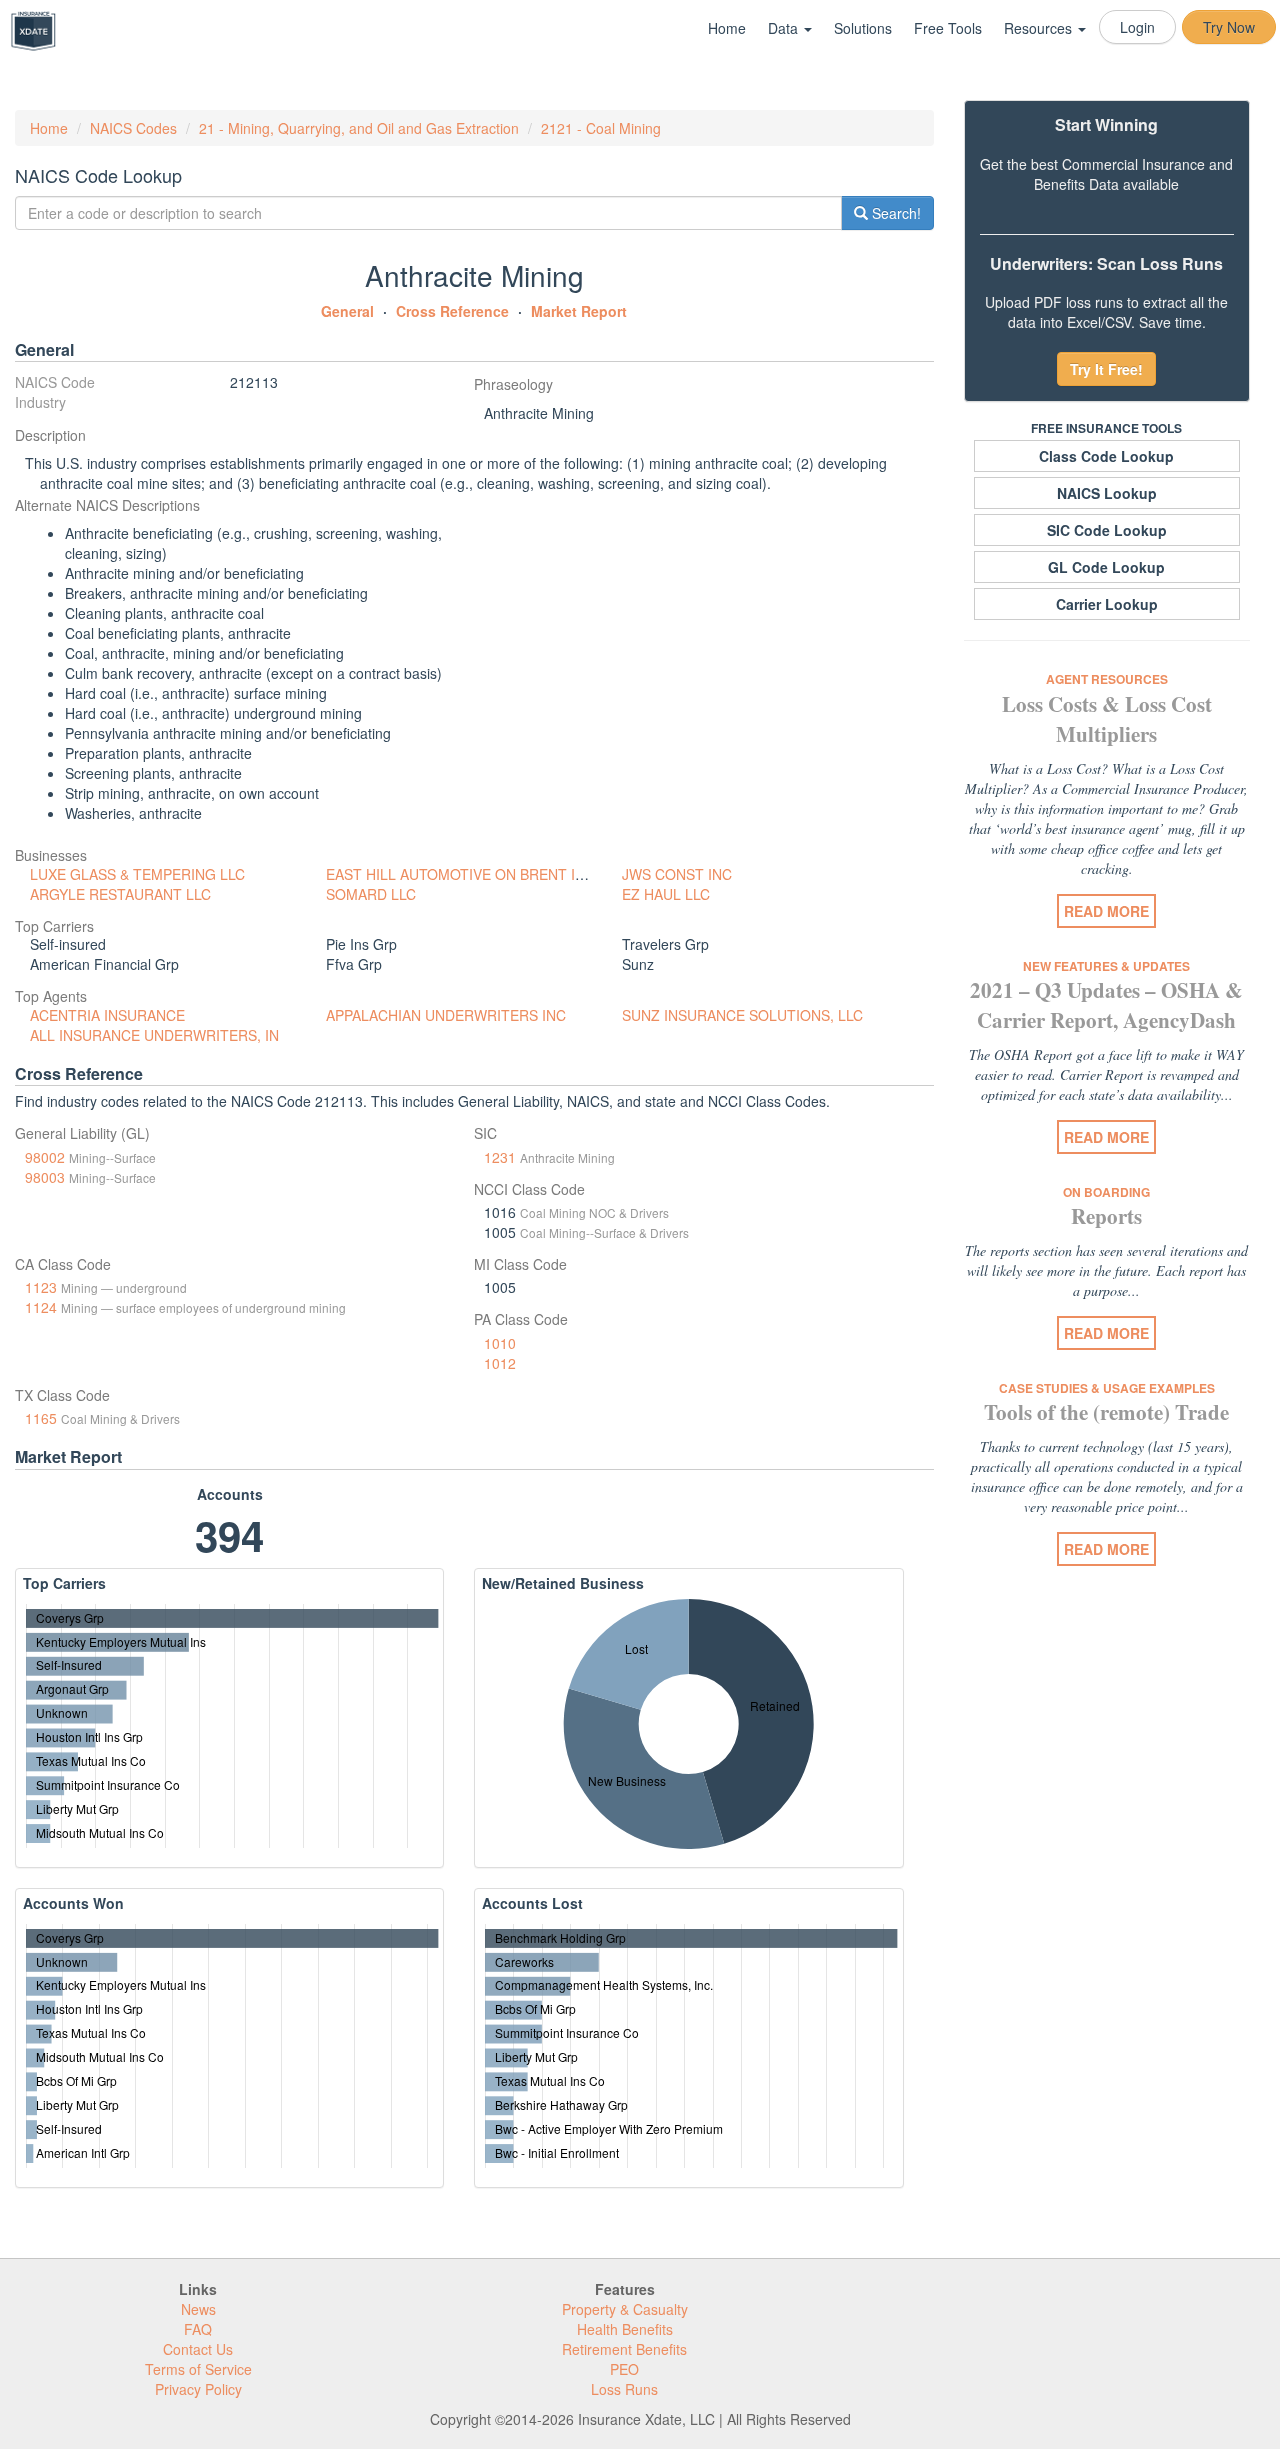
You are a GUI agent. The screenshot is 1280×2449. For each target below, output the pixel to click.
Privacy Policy (198, 2389)
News (198, 2309)
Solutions (863, 28)
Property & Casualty (625, 2309)
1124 (41, 1307)
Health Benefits (625, 2329)
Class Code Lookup (1106, 456)
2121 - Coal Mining (601, 128)
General (347, 311)
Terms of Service (198, 2369)
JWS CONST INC (677, 874)
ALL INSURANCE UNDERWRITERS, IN (154, 1035)
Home (727, 28)
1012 (500, 1363)
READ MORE (1106, 911)
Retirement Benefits (624, 2349)
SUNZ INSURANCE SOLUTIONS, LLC (742, 1015)
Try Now (1229, 27)
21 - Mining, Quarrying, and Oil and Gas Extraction (359, 128)
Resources (1040, 28)
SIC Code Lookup (1107, 530)
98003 (45, 1177)
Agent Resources (1107, 679)
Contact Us (198, 2349)
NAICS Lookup (1107, 493)
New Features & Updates (1106, 966)
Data (785, 28)
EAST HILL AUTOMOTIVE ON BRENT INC (460, 874)
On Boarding (1106, 1192)
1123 (41, 1287)
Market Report (579, 311)
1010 (500, 1343)
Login (1137, 27)
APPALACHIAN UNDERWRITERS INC (446, 1015)
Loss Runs (624, 2389)
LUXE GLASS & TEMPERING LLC (137, 874)
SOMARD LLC (371, 894)
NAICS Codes (133, 128)
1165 (41, 1418)
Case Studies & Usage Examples (1107, 1388)
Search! (894, 213)
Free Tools (948, 28)
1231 (500, 1157)
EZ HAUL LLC (666, 894)
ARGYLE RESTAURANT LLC (120, 894)
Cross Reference (452, 311)
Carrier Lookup (1107, 604)
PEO (624, 2369)
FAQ (198, 2329)
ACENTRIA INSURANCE (107, 1015)
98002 (45, 1157)
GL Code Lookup (1106, 567)
